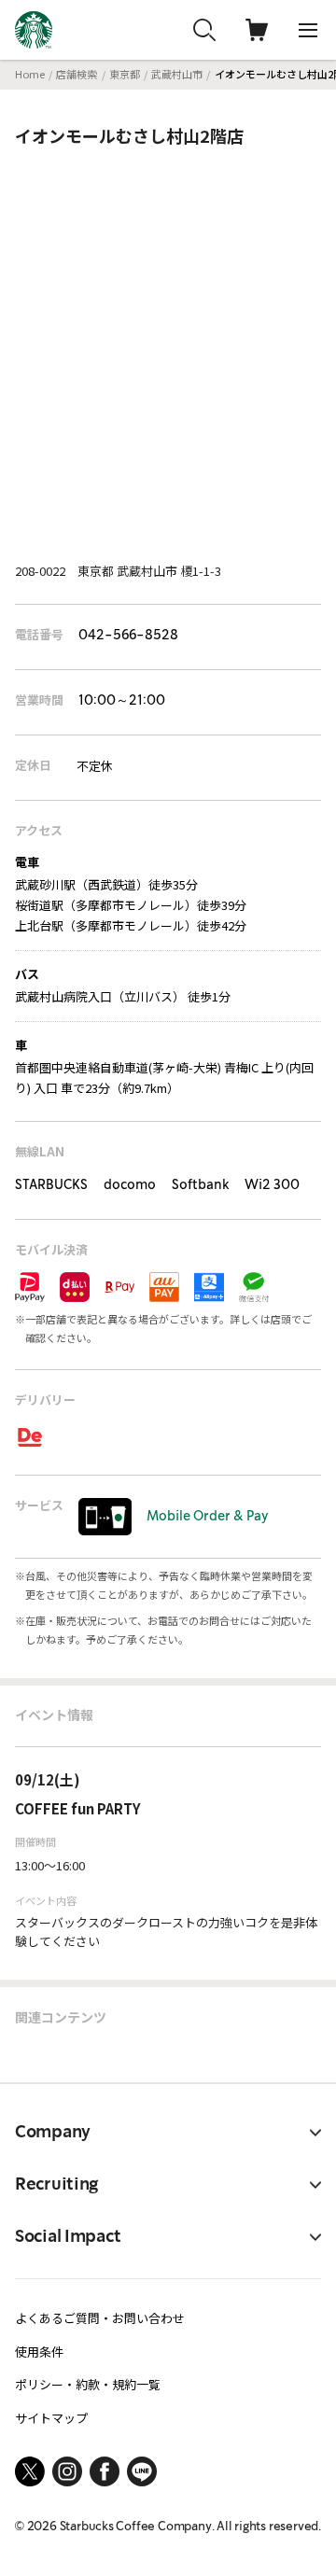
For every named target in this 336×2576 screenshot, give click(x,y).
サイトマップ (51, 2418)
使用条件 (39, 2352)
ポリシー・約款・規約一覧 (88, 2384)
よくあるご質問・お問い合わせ (100, 2318)
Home (30, 74)
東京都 (125, 74)
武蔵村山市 (177, 74)
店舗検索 (77, 74)
